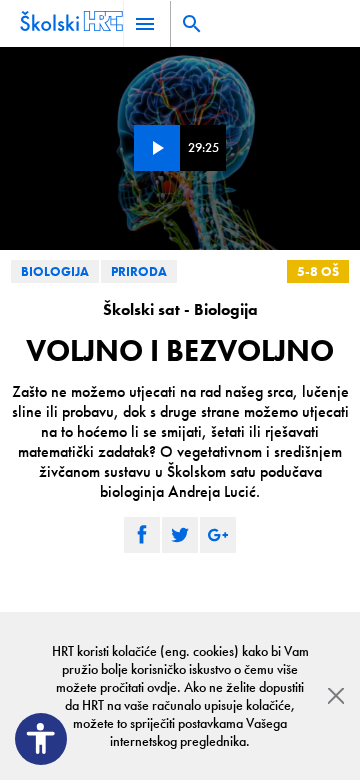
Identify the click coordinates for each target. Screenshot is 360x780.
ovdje (162, 687)
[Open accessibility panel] (41, 739)
